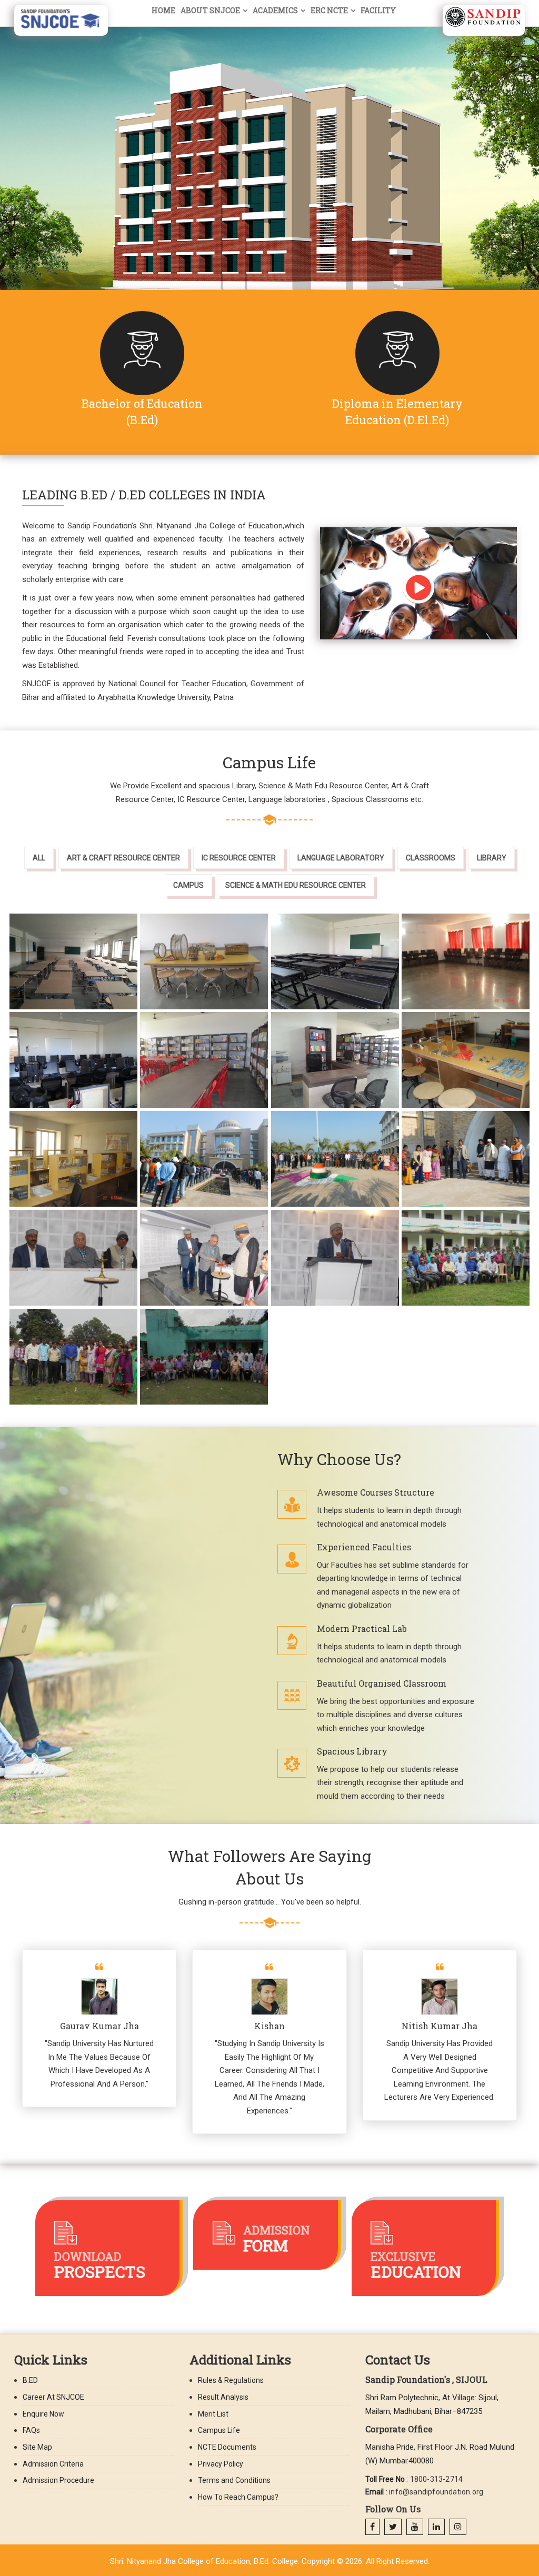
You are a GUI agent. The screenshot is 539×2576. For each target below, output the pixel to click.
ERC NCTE (329, 10)
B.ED (30, 2380)
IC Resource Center (239, 858)
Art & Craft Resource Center (123, 858)
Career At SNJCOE (53, 2397)
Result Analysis (223, 2397)
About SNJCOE (210, 10)
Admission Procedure (58, 2480)
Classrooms (431, 858)
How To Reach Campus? (238, 2497)
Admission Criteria (53, 2464)
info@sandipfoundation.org (436, 2492)
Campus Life (219, 2430)
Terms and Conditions (234, 2480)
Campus (188, 885)
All (39, 858)
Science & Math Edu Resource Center (296, 885)
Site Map (37, 2447)
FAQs (31, 2430)
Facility (378, 10)
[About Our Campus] (418, 589)
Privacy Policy (221, 2464)
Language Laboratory (341, 858)
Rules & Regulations (231, 2380)
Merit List (213, 2414)
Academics (275, 10)
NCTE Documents (227, 2447)
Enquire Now (43, 2414)
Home (163, 10)
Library (492, 858)
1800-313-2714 (437, 2479)
